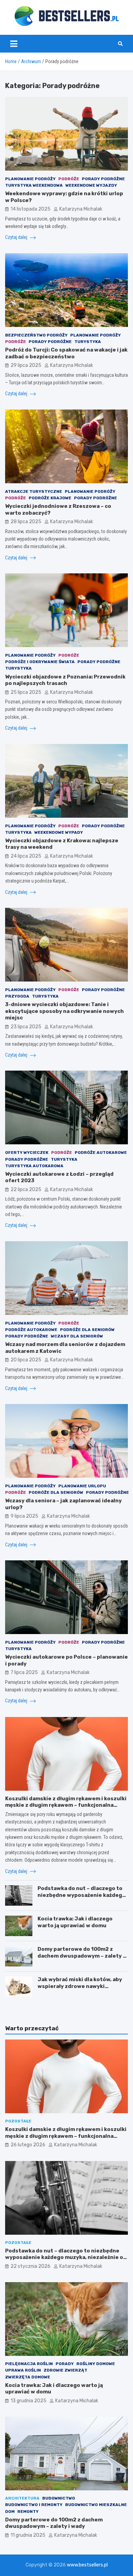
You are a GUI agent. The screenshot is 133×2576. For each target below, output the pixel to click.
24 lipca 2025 (26, 856)
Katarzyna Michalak (81, 209)
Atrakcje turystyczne (34, 491)
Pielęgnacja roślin (29, 2364)
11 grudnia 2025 (28, 2535)
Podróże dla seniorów (87, 1330)
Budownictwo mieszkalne (96, 2505)
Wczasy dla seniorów (77, 1336)
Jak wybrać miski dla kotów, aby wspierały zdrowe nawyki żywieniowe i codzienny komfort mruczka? (81, 1990)
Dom (10, 2511)
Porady (65, 2364)
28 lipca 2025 (26, 522)
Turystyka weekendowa (34, 185)
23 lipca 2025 (26, 1027)
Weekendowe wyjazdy (91, 185)
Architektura (22, 2498)
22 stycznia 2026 (31, 2266)
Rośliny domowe (96, 2364)
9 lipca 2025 (24, 1516)
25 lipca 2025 (26, 692)
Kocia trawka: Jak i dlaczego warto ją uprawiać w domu (75, 1922)
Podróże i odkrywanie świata (40, 662)
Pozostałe (18, 2121)
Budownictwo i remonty (34, 2505)
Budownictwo (59, 2498)
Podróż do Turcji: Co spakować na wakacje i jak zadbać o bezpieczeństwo (66, 353)
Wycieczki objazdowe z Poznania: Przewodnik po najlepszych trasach (65, 680)
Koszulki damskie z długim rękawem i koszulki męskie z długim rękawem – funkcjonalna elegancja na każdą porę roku (66, 1805)
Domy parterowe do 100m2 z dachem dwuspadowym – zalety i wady (81, 1956)
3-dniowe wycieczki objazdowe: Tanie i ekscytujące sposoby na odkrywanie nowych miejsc (64, 1011)
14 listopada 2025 (31, 209)
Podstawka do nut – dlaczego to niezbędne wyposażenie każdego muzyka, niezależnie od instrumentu (82, 1898)
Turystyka (88, 342)
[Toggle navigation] (14, 44)
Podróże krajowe (50, 498)
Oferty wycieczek (27, 1153)
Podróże (69, 179)
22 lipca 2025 (26, 1190)
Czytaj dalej (17, 237)
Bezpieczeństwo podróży (36, 335)
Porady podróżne (103, 179)
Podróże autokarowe (101, 1153)
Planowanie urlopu (82, 1486)
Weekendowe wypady (59, 832)
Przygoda (17, 996)
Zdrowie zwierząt (65, 2370)
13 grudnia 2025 (28, 2401)
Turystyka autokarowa (34, 1166)
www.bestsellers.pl (87, 2565)
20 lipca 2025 (26, 1360)
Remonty (28, 2511)
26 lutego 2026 (28, 2145)
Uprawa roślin (23, 2370)
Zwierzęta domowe (28, 2377)
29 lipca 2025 (26, 365)
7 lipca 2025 (24, 1672)
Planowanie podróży (30, 179)
